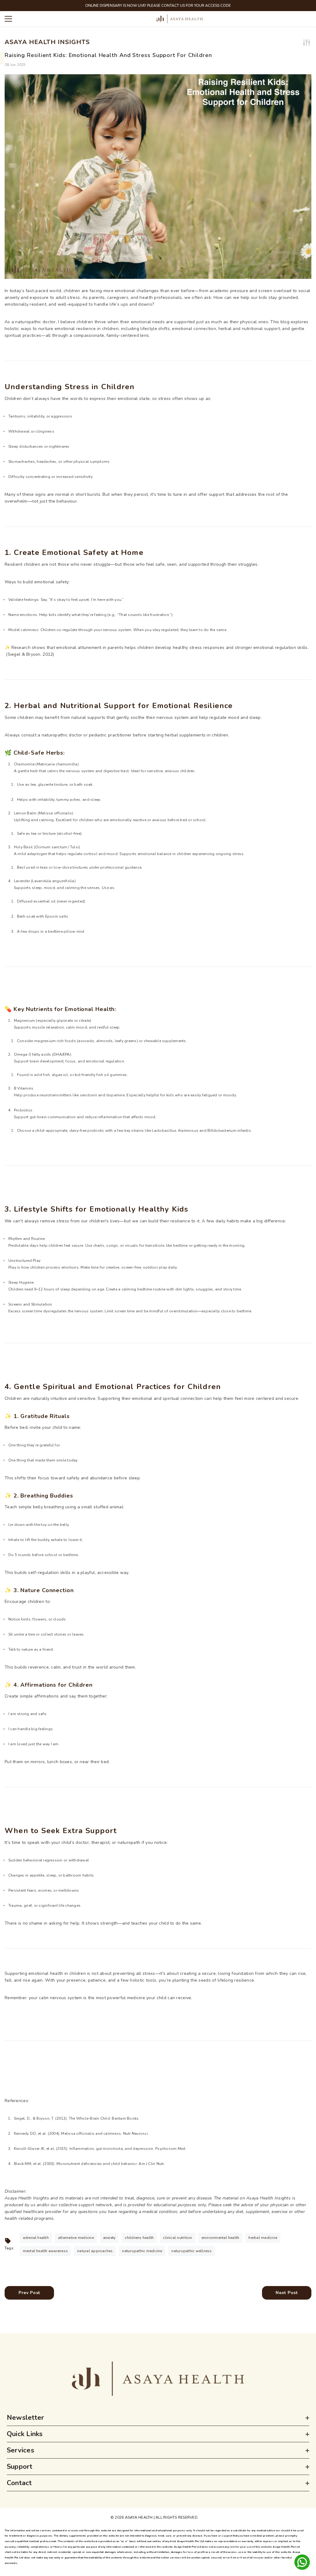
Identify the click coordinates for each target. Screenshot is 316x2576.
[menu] (8, 19)
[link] (158, 2379)
